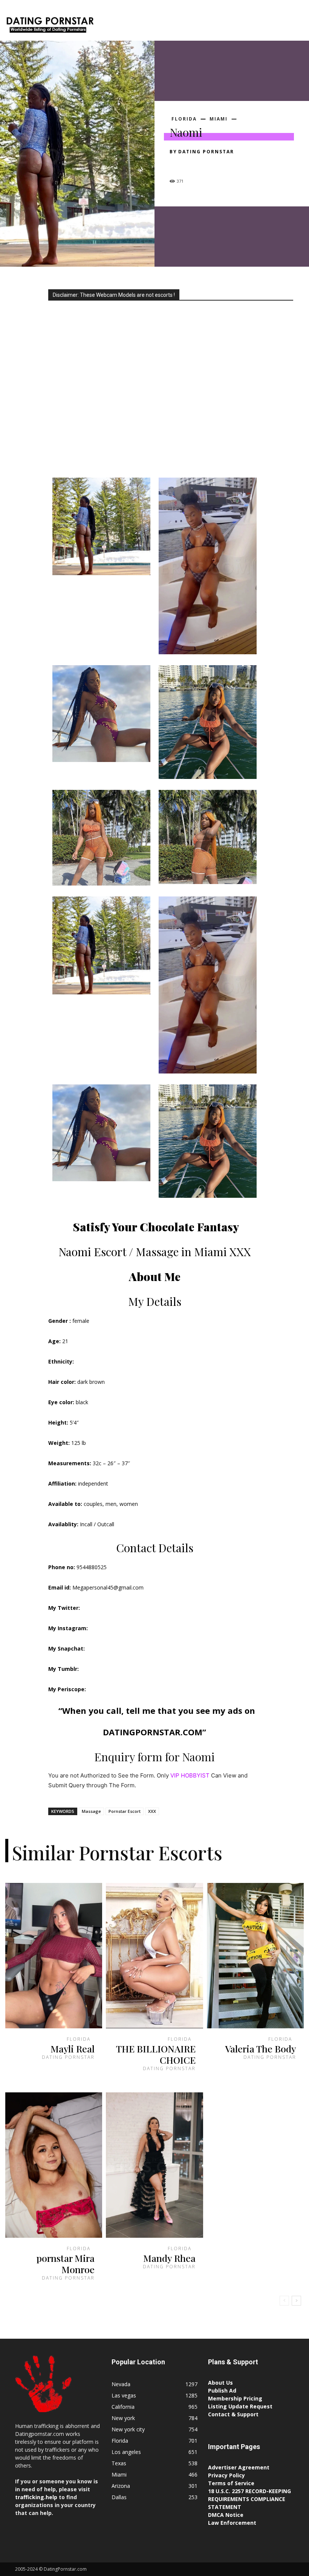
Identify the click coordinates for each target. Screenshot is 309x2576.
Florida (184, 119)
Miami (219, 119)
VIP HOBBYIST (190, 1775)
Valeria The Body (261, 2048)
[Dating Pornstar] (50, 26)
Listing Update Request (240, 2406)
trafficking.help (36, 2497)
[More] (247, 165)
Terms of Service (231, 2483)
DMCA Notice (226, 2515)
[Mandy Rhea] (154, 2165)
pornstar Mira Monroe (66, 2264)
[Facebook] (177, 165)
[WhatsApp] (229, 165)
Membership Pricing (235, 2398)
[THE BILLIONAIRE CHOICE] (154, 1956)
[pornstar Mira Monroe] (54, 2165)
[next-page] (296, 2301)
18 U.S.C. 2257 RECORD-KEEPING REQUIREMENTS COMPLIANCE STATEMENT (249, 2499)
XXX (152, 1811)
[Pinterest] (212, 165)
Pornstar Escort (125, 1811)
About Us (220, 2383)
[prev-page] (284, 2301)
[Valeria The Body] (255, 1956)
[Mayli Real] (54, 1956)
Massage (91, 1811)
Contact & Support (233, 2414)
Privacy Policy (226, 2475)
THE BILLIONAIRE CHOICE (156, 2054)
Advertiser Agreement (239, 2467)
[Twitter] (194, 165)
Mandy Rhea (169, 2258)
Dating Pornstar (206, 152)
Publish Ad (222, 2390)
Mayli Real (73, 2048)
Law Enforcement (232, 2523)
